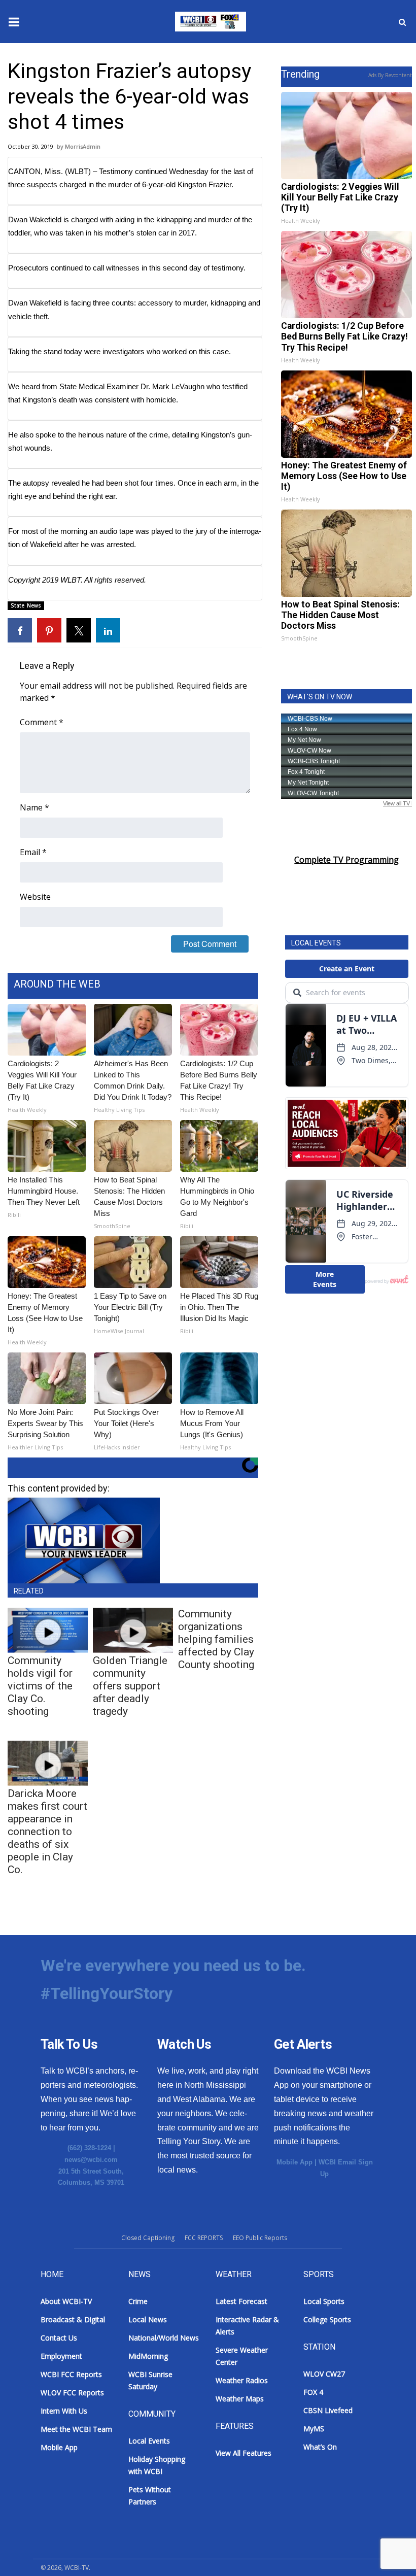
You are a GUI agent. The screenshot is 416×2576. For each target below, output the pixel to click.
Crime (138, 2301)
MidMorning (148, 2356)
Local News (148, 2319)
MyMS (314, 2429)
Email (33, 852)
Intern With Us (64, 2411)
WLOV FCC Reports (72, 2393)
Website (35, 897)
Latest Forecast (241, 2301)
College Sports (327, 2319)
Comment (42, 722)
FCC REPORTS (204, 2238)
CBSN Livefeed (328, 2410)
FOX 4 (313, 2392)
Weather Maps (240, 2399)
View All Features (244, 2453)
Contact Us (59, 2338)
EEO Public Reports (260, 2238)
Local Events (149, 2441)
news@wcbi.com (91, 2160)
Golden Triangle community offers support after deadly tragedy (130, 1686)
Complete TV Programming (346, 860)
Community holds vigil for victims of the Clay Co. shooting (40, 1686)
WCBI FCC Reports (71, 2374)
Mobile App (294, 2162)
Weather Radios (242, 2380)
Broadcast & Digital (73, 2319)
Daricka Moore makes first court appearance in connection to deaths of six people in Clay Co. (47, 1832)
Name (34, 807)
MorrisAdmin (83, 146)
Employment (61, 2356)
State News (26, 605)
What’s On (320, 2447)
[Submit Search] (402, 22)
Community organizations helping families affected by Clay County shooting (216, 1639)
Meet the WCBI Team (76, 2429)
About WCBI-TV (66, 2301)
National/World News (164, 2338)
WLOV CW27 (324, 2374)
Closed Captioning (148, 2238)
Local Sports (324, 2301)
